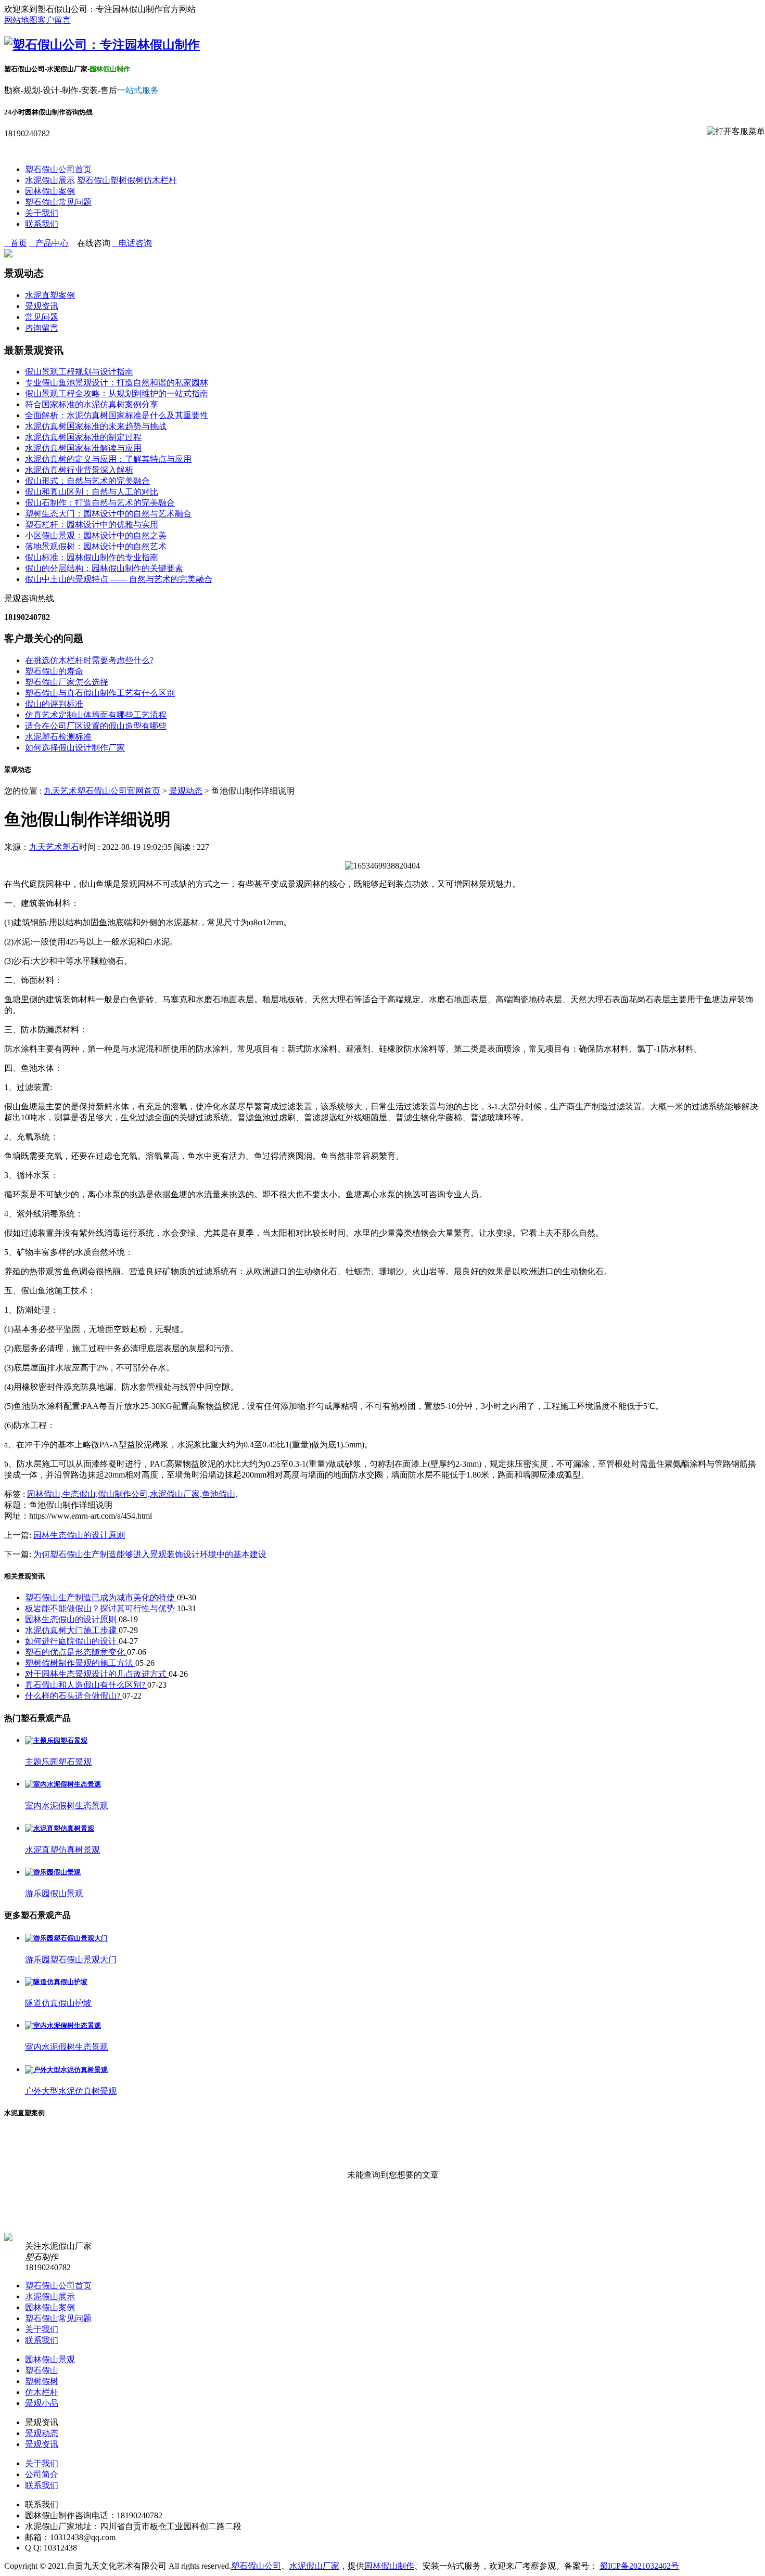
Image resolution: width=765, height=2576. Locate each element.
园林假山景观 (50, 2359)
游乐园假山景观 (54, 1893)
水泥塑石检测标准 (58, 737)
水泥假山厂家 (314, 2566)
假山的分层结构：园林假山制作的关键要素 (104, 568)
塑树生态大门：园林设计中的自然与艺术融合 (108, 514)
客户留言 (54, 20)
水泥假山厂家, (176, 1494)
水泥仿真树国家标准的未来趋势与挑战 (96, 426)
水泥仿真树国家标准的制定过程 (83, 437)
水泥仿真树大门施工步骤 (72, 1630)
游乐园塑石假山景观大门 (71, 1959)
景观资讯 (42, 306)
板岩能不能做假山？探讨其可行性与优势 (101, 1608)
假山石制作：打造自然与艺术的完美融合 (100, 503)
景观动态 (186, 791)
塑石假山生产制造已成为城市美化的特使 (101, 1597)
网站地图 (21, 20)
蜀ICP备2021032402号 (639, 2566)
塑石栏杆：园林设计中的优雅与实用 (92, 525)
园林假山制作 (389, 2566)
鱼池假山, (220, 1494)
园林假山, (45, 1494)
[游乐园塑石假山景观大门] (66, 1938)
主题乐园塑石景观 (58, 1762)
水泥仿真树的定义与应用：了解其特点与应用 (108, 459)
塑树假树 (127, 180)
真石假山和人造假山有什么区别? (86, 1685)
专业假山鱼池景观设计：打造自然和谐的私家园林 (117, 383)
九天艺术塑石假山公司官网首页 (102, 791)
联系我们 (42, 224)
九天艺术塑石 (54, 847)
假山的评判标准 (54, 704)
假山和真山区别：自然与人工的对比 (92, 492)
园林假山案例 (50, 191)
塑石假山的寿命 (54, 671)
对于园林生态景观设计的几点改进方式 (97, 1674)
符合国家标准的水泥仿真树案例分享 (92, 404)
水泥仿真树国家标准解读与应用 (83, 448)
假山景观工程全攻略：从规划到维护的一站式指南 (117, 393)
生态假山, (80, 1494)
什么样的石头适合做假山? (74, 1696)
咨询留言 (42, 328)
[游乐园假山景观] (53, 1872)
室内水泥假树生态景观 (67, 1805)
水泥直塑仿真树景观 (62, 1850)
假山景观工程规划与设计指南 (79, 372)
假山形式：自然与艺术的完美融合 (87, 481)
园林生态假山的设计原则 (79, 1535)
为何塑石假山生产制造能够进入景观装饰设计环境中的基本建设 (150, 1554)
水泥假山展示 (50, 180)
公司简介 (42, 2474)
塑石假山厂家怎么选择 (67, 682)
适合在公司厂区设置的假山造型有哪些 (96, 726)
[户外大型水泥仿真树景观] (66, 2070)
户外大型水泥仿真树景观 (71, 2091)
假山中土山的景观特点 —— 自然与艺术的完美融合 (119, 579)
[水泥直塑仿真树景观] (60, 1828)
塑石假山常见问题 (58, 202)
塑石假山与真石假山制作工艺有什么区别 (100, 693)
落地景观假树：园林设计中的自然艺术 (96, 546)
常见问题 (42, 317)
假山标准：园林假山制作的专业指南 (92, 557)
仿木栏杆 (160, 180)
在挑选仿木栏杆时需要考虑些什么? (89, 660)
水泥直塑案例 (50, 295)
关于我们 (42, 213)
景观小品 (42, 2403)
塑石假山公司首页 (58, 169)
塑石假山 (94, 180)
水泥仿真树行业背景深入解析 (79, 470)
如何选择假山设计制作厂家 (75, 748)
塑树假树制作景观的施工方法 (80, 1663)
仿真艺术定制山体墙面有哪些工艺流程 (96, 715)
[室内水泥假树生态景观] (63, 1784)
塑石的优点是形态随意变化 (76, 1652)
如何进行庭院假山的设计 (72, 1641)
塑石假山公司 (256, 2566)
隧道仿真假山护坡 (58, 2003)
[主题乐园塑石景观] (56, 1740)
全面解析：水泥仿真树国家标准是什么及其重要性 (117, 415)
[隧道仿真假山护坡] (56, 1982)
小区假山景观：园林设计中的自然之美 (96, 535)
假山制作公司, (124, 1494)
